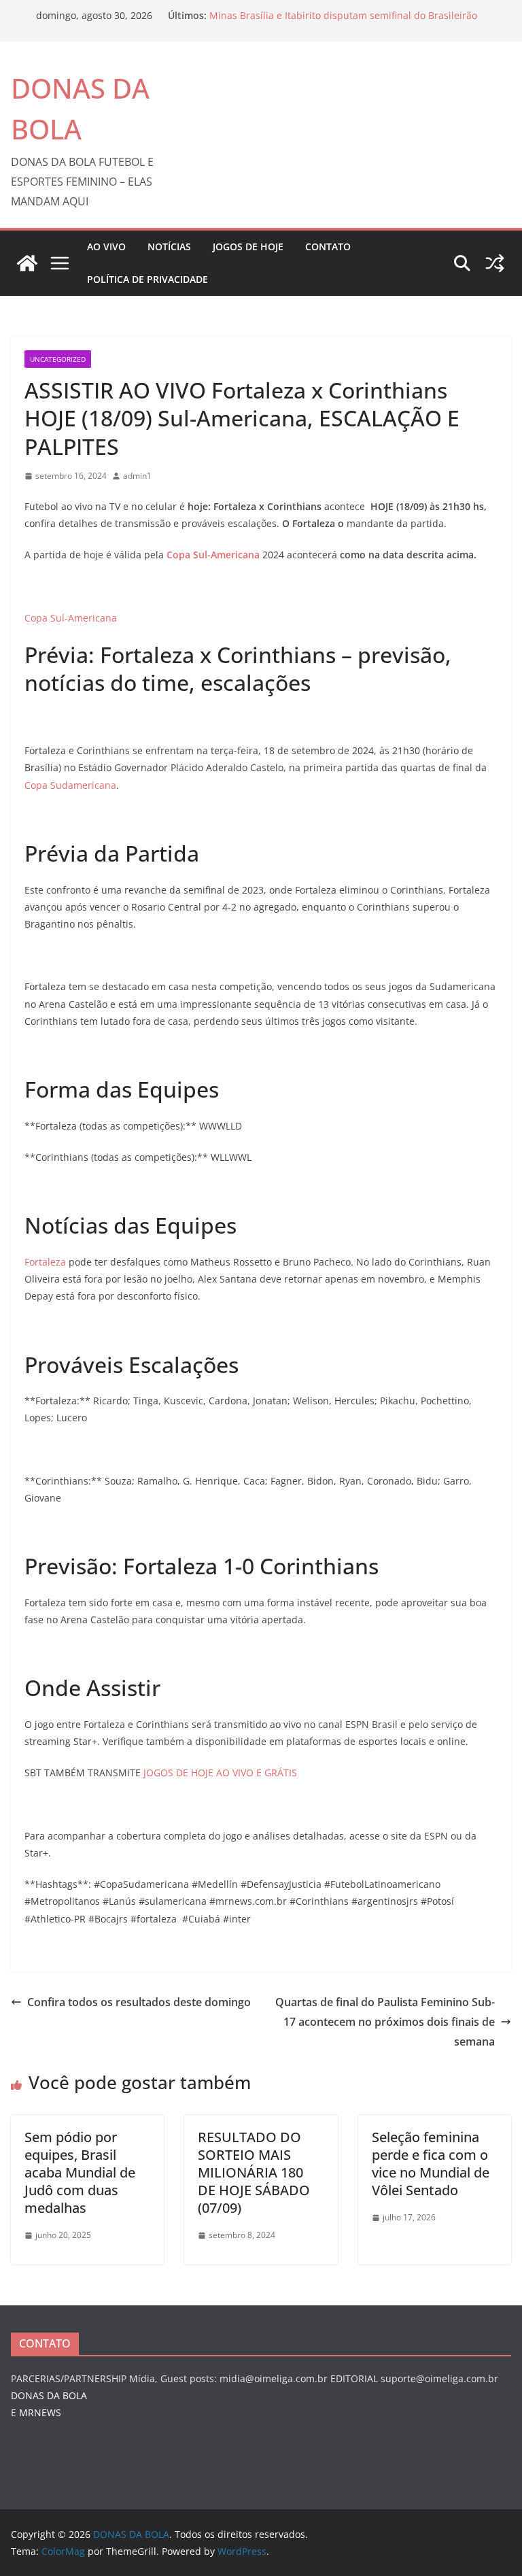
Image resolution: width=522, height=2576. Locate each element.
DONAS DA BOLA (49, 2395)
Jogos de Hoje (248, 247)
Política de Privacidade (147, 279)
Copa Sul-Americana (71, 618)
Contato (328, 247)
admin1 (137, 476)
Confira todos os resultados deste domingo (139, 2002)
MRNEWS (40, 2412)
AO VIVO (106, 247)
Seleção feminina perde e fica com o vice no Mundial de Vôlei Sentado (431, 2164)
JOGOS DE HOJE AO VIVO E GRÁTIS (220, 1773)
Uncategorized (58, 359)
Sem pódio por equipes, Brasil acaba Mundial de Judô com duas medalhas (80, 2172)
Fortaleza (45, 1262)
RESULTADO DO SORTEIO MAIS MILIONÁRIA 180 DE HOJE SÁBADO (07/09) (254, 2172)
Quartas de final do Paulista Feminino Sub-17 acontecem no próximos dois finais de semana (385, 2022)
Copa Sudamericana (70, 785)
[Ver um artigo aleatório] (495, 263)
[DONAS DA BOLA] (27, 263)
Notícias (169, 247)
